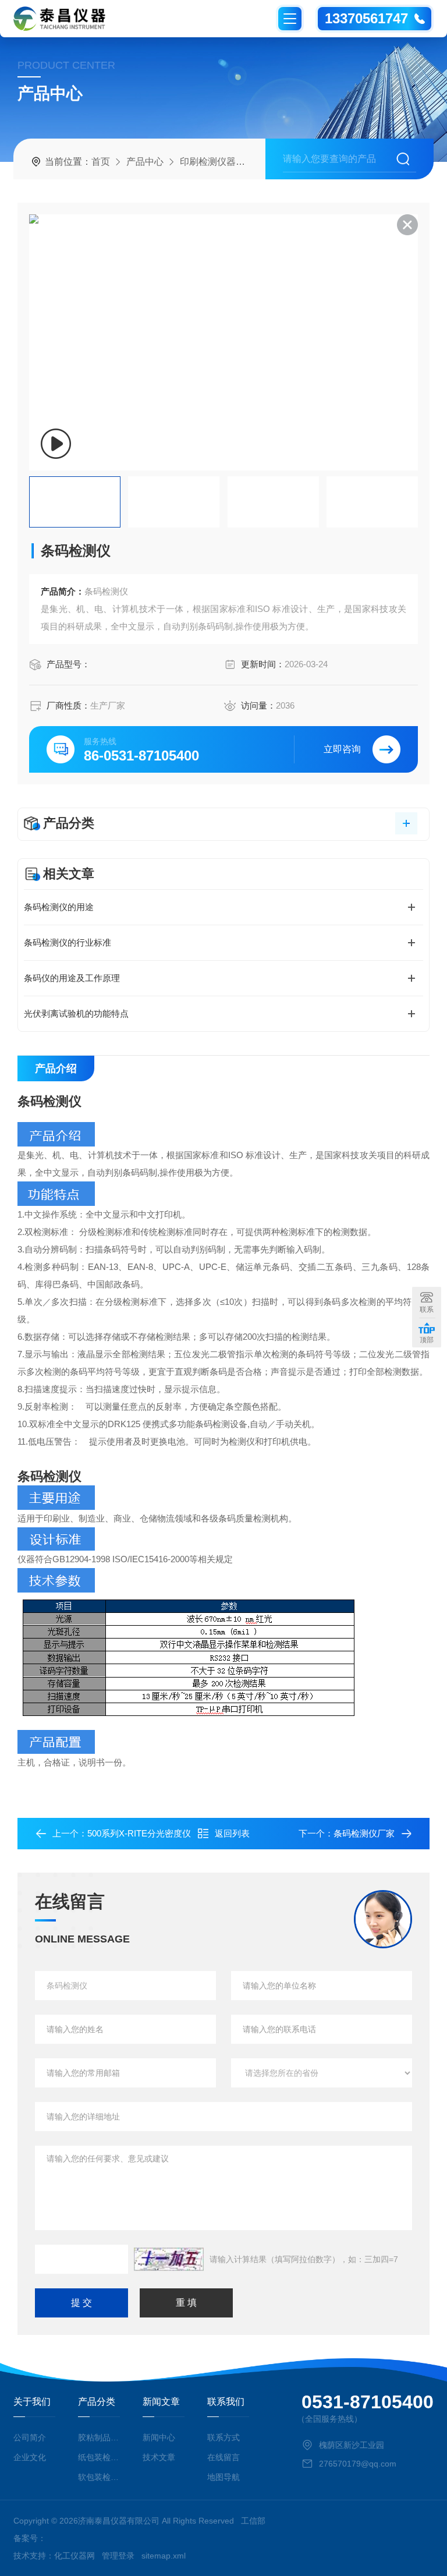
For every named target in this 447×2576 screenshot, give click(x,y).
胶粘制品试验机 (99, 2437)
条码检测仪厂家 (364, 1833)
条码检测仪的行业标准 (68, 942)
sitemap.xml (164, 2556)
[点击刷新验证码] (169, 2259)
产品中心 (145, 162)
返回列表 (232, 1833)
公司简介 (30, 2437)
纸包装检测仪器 (99, 2457)
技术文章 (159, 2457)
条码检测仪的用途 (59, 907)
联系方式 (223, 2437)
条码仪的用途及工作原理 (72, 978)
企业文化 (30, 2457)
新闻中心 (159, 2437)
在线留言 (223, 2457)
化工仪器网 (74, 2556)
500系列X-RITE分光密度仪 (139, 1833)
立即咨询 (342, 749)
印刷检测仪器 (208, 162)
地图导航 (223, 2477)
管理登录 (118, 2556)
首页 (101, 162)
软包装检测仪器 (99, 2477)
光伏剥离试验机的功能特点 (76, 1013)
